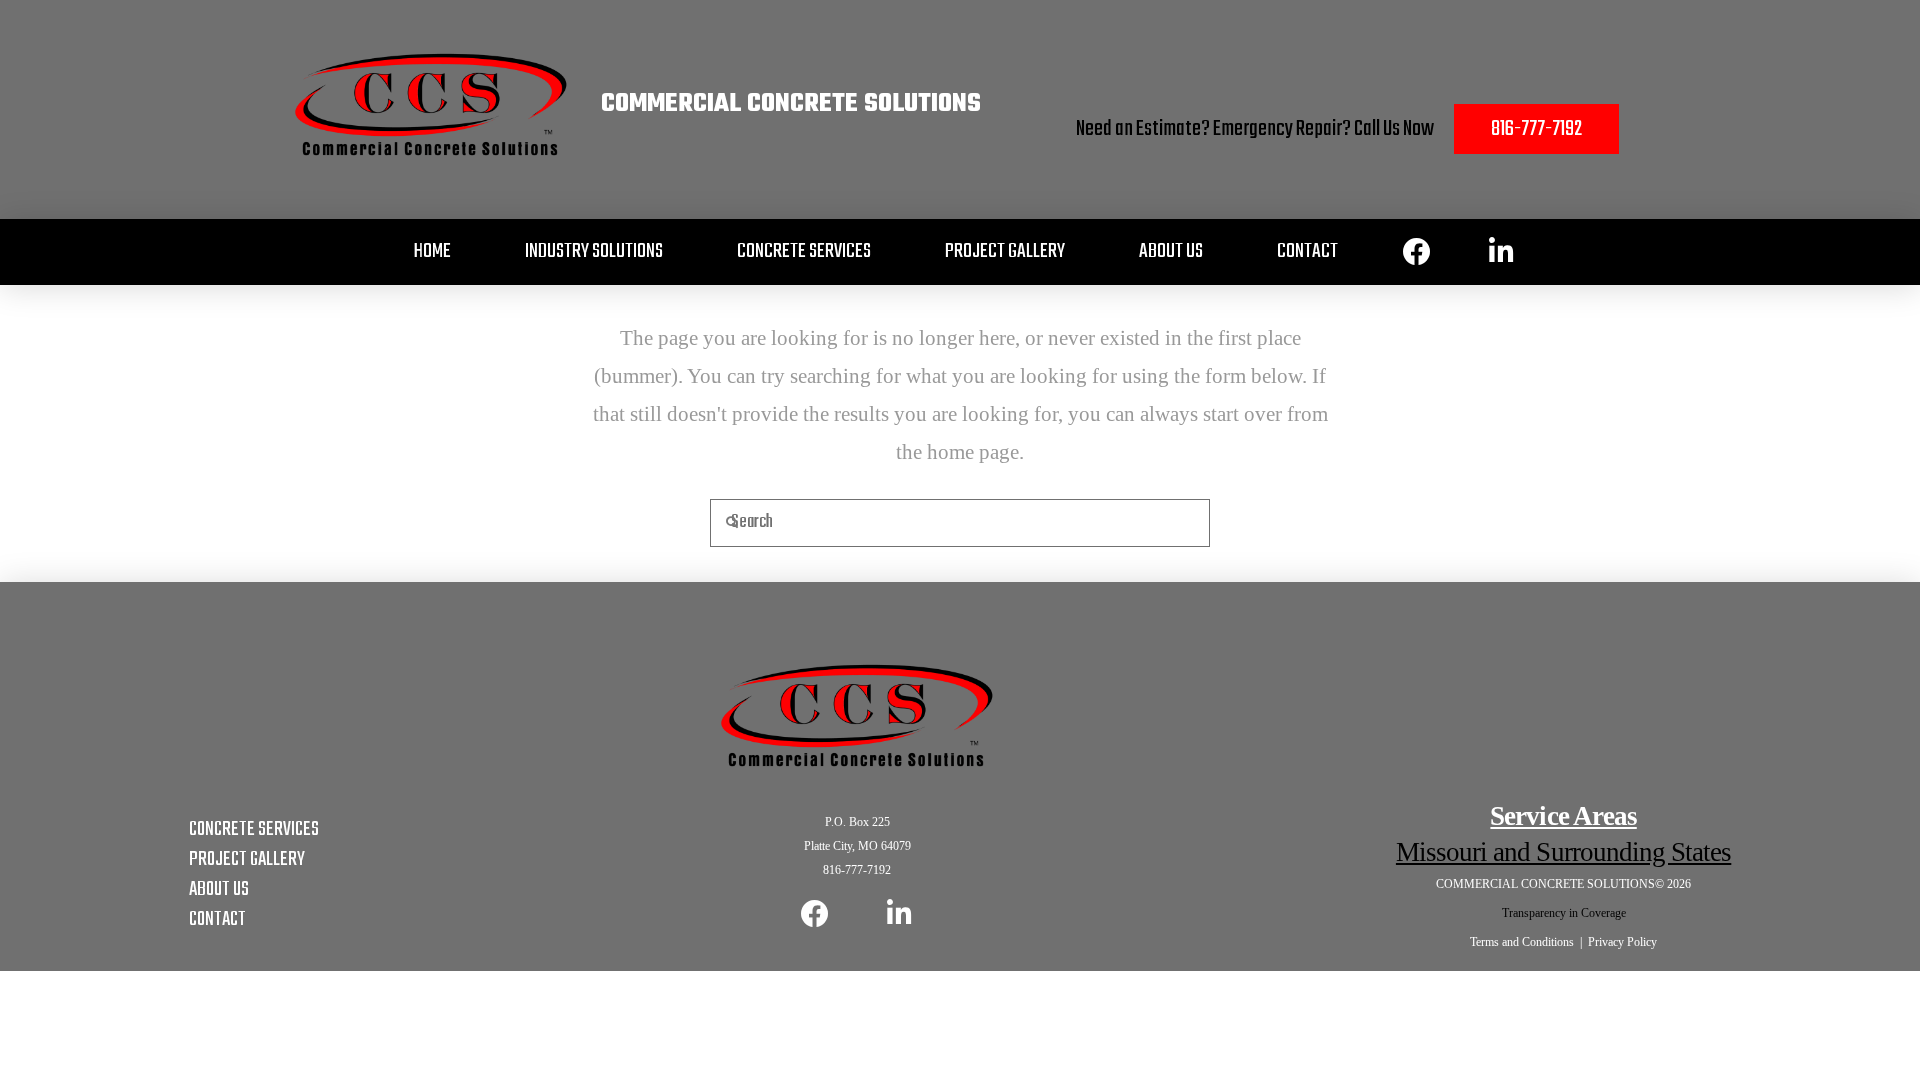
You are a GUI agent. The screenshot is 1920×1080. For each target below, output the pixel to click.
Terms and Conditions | (1529, 942)
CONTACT (217, 919)
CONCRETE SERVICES (254, 829)
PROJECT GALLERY (247, 859)
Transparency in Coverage (1564, 913)
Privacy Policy (1622, 942)
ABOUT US (219, 889)
